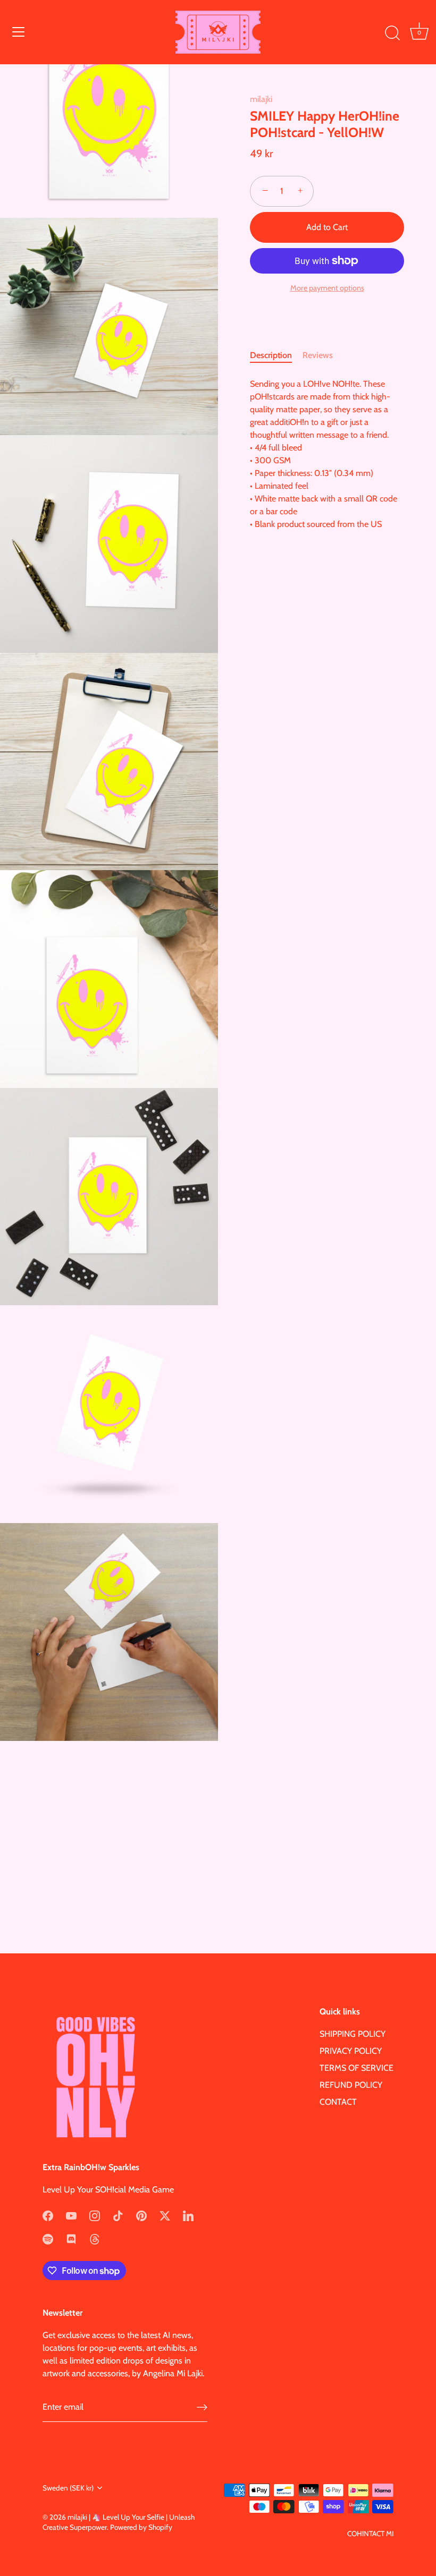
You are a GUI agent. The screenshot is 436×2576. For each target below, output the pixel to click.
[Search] (392, 33)
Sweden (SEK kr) (68, 2488)
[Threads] (95, 2238)
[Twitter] (165, 2215)
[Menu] (19, 32)
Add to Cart (327, 227)
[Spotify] (48, 2238)
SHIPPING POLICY (353, 2034)
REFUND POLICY (351, 2085)
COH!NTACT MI (370, 2534)
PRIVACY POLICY (351, 2051)
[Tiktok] (118, 2215)
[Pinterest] (141, 2215)
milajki (261, 99)
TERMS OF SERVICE (357, 2068)
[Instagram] (95, 2215)
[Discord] (71, 2238)
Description (271, 355)
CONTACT (338, 2102)
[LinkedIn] (188, 2215)
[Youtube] (71, 2215)
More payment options (327, 288)
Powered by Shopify (141, 2527)
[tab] (276, 355)
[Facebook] (48, 2215)
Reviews (318, 355)
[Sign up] (202, 2407)
